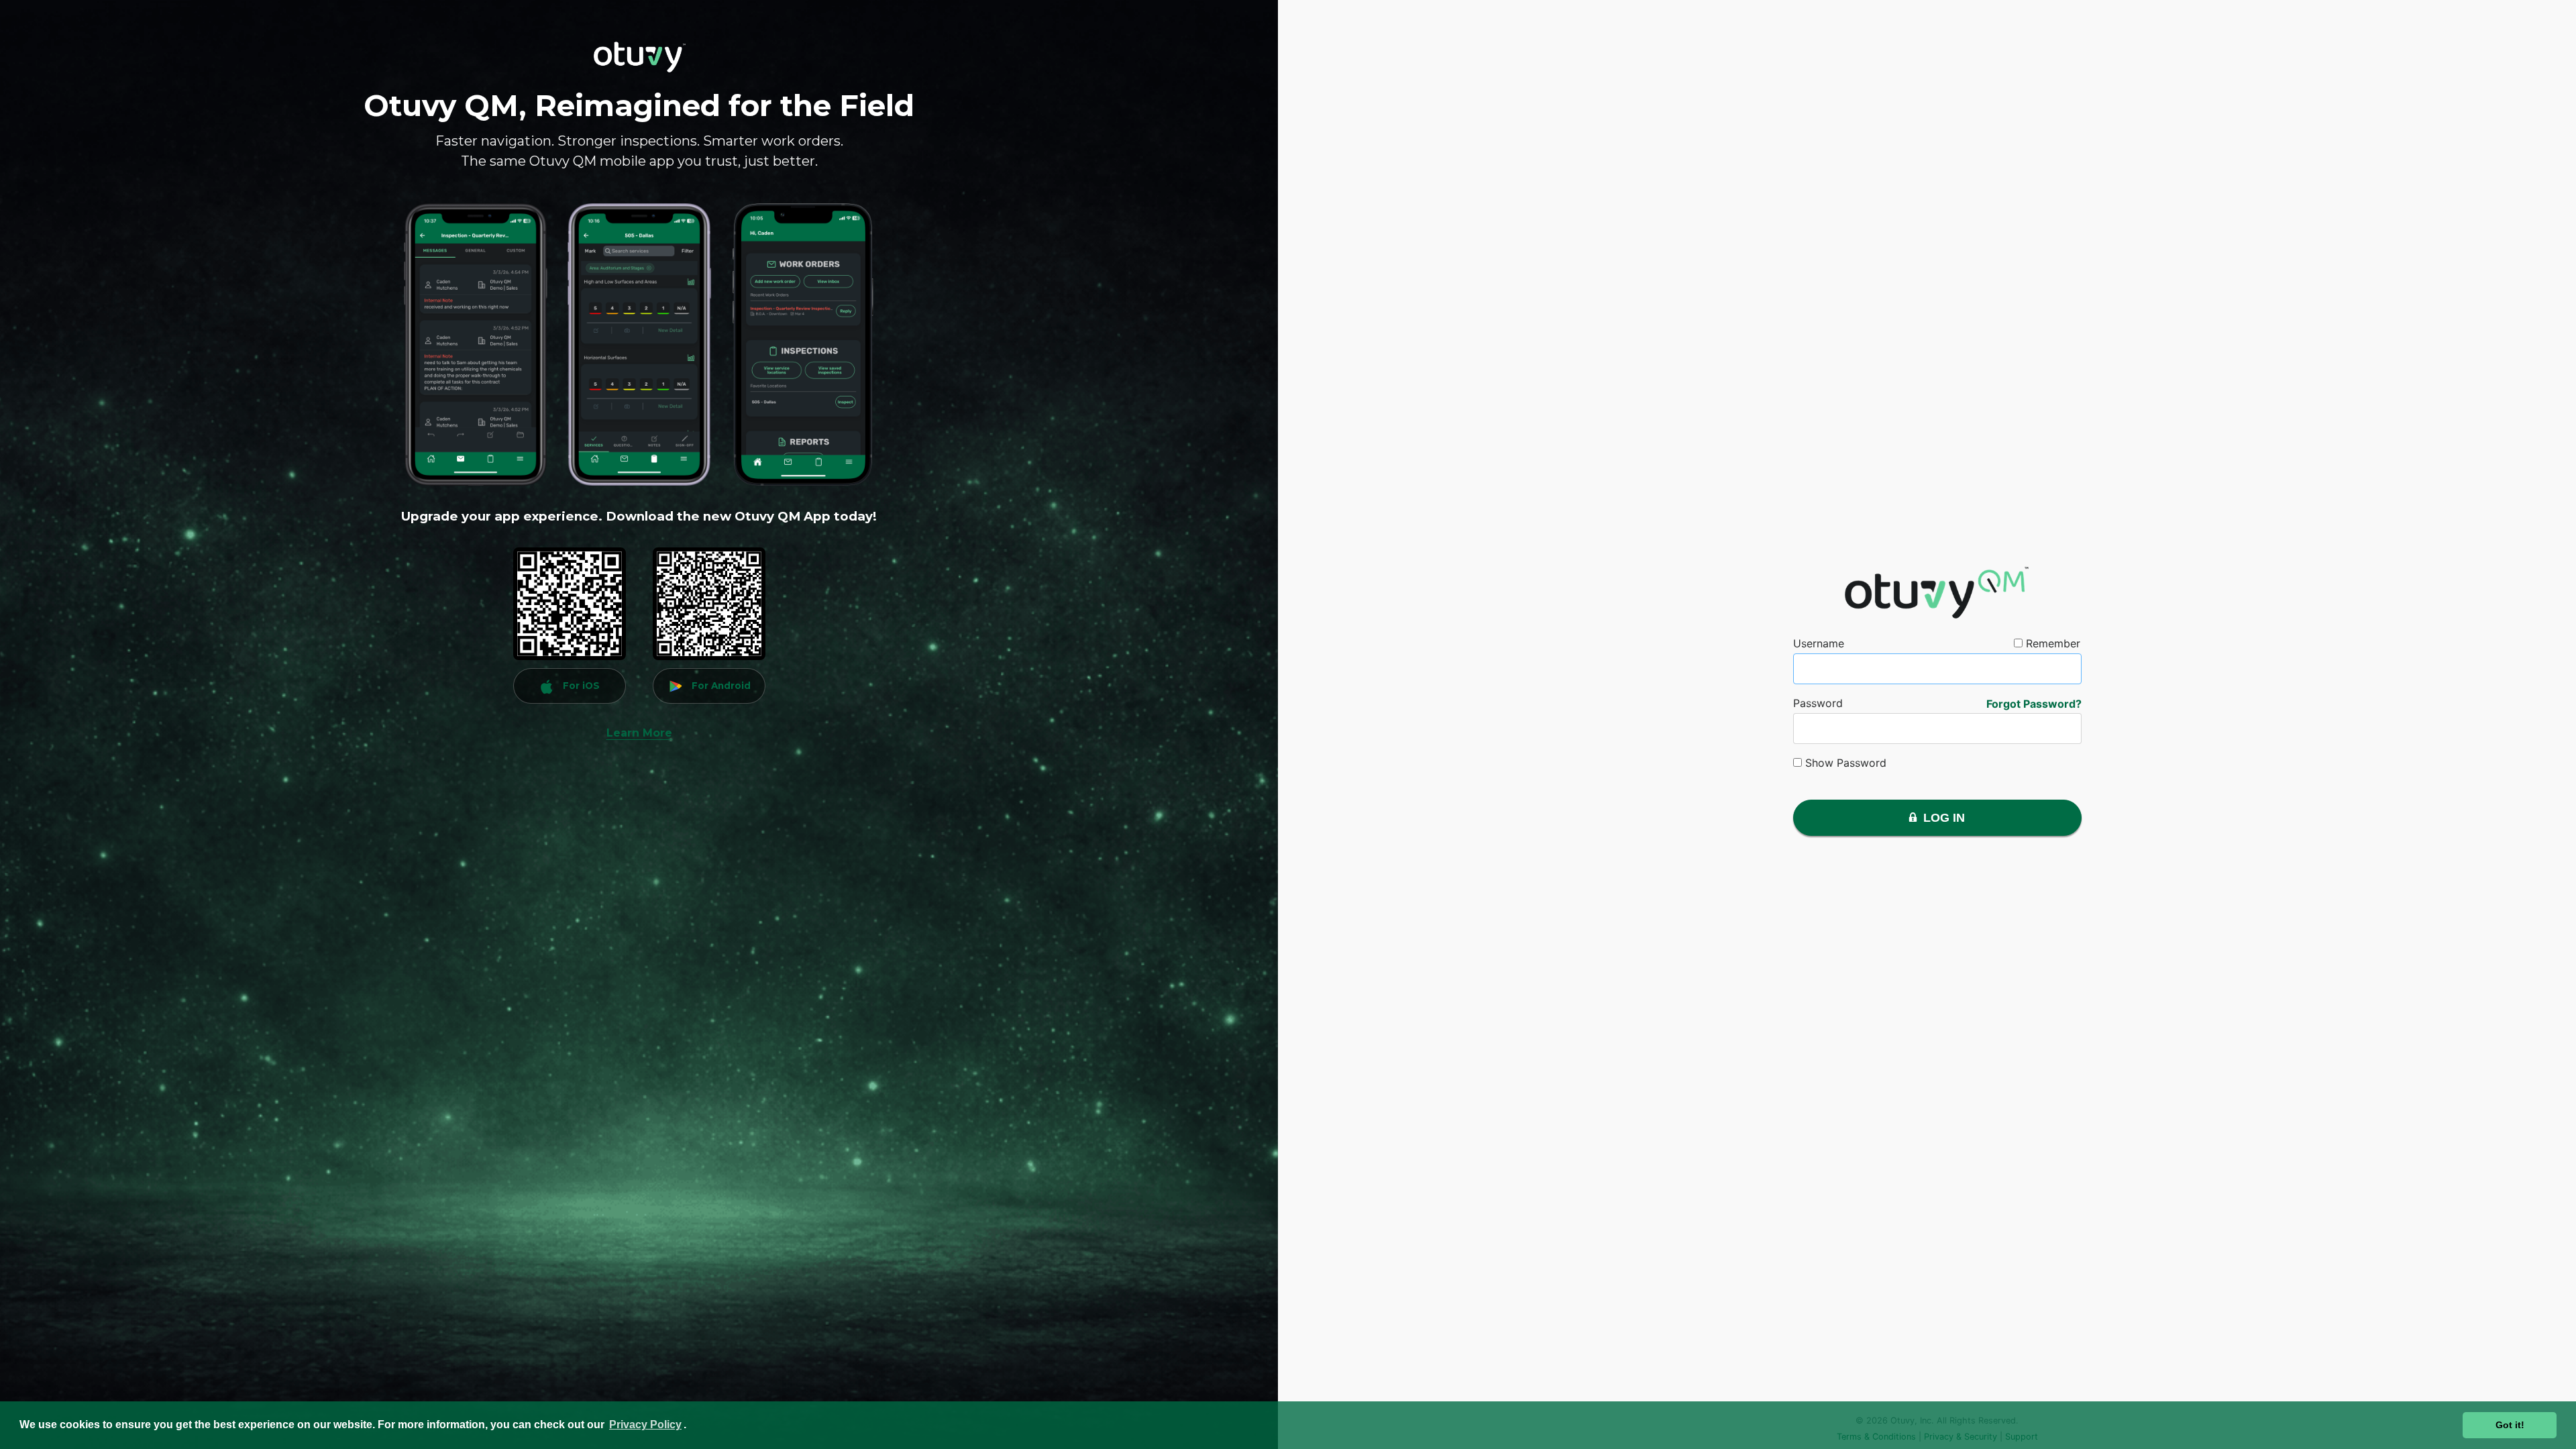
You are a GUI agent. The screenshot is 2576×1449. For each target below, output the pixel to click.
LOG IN (1941, 818)
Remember (2051, 643)
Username (1819, 643)
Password (1818, 703)
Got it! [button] (2510, 1425)
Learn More (639, 733)
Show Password (1844, 763)
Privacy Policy (645, 1425)
